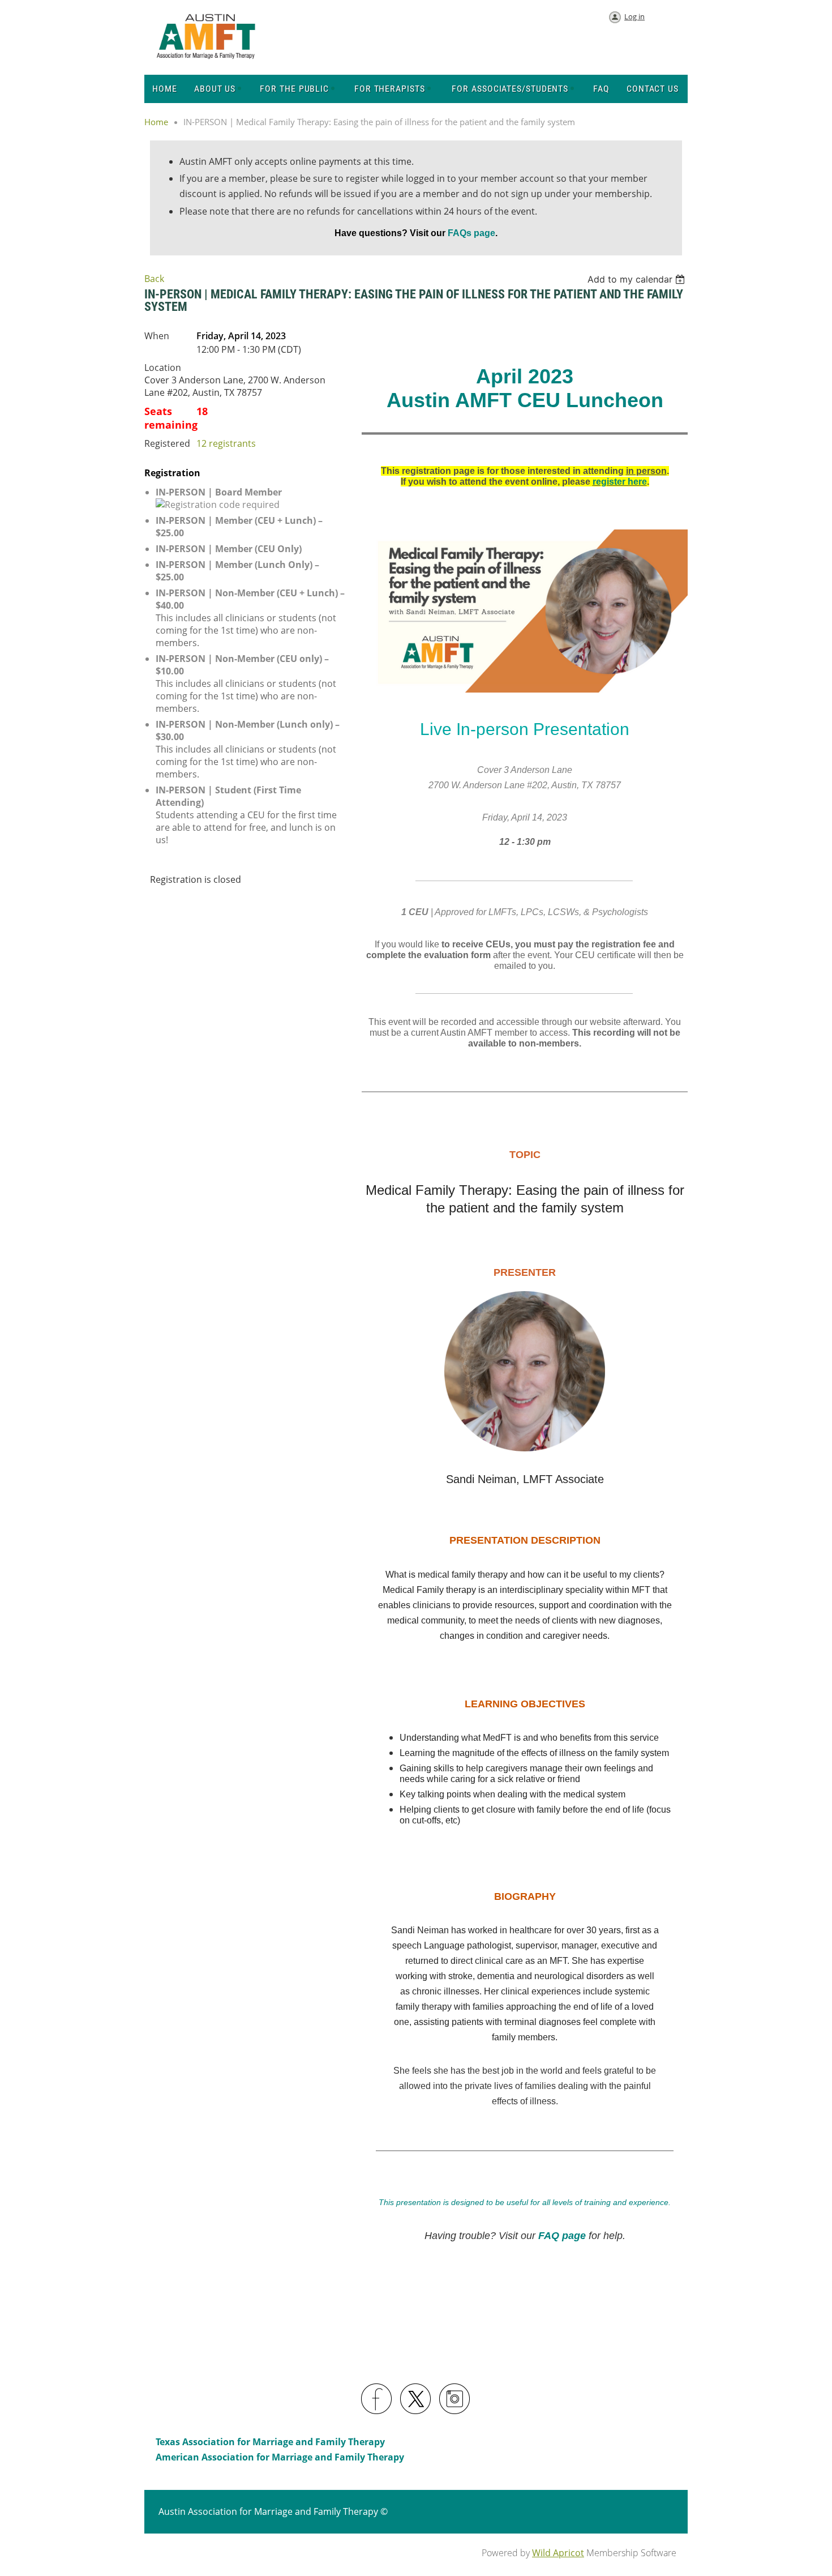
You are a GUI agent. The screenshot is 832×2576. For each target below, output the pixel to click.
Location (163, 368)
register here (620, 482)
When (157, 336)
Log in (634, 16)
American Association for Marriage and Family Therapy (280, 2457)
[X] (416, 2399)
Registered (167, 443)
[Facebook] (377, 2399)
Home (156, 122)
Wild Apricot (558, 2553)
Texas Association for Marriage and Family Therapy (270, 2442)
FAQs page (470, 233)
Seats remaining (170, 418)
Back (154, 279)
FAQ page (562, 2236)
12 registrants (226, 443)
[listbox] (638, 279)
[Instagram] (455, 2399)
